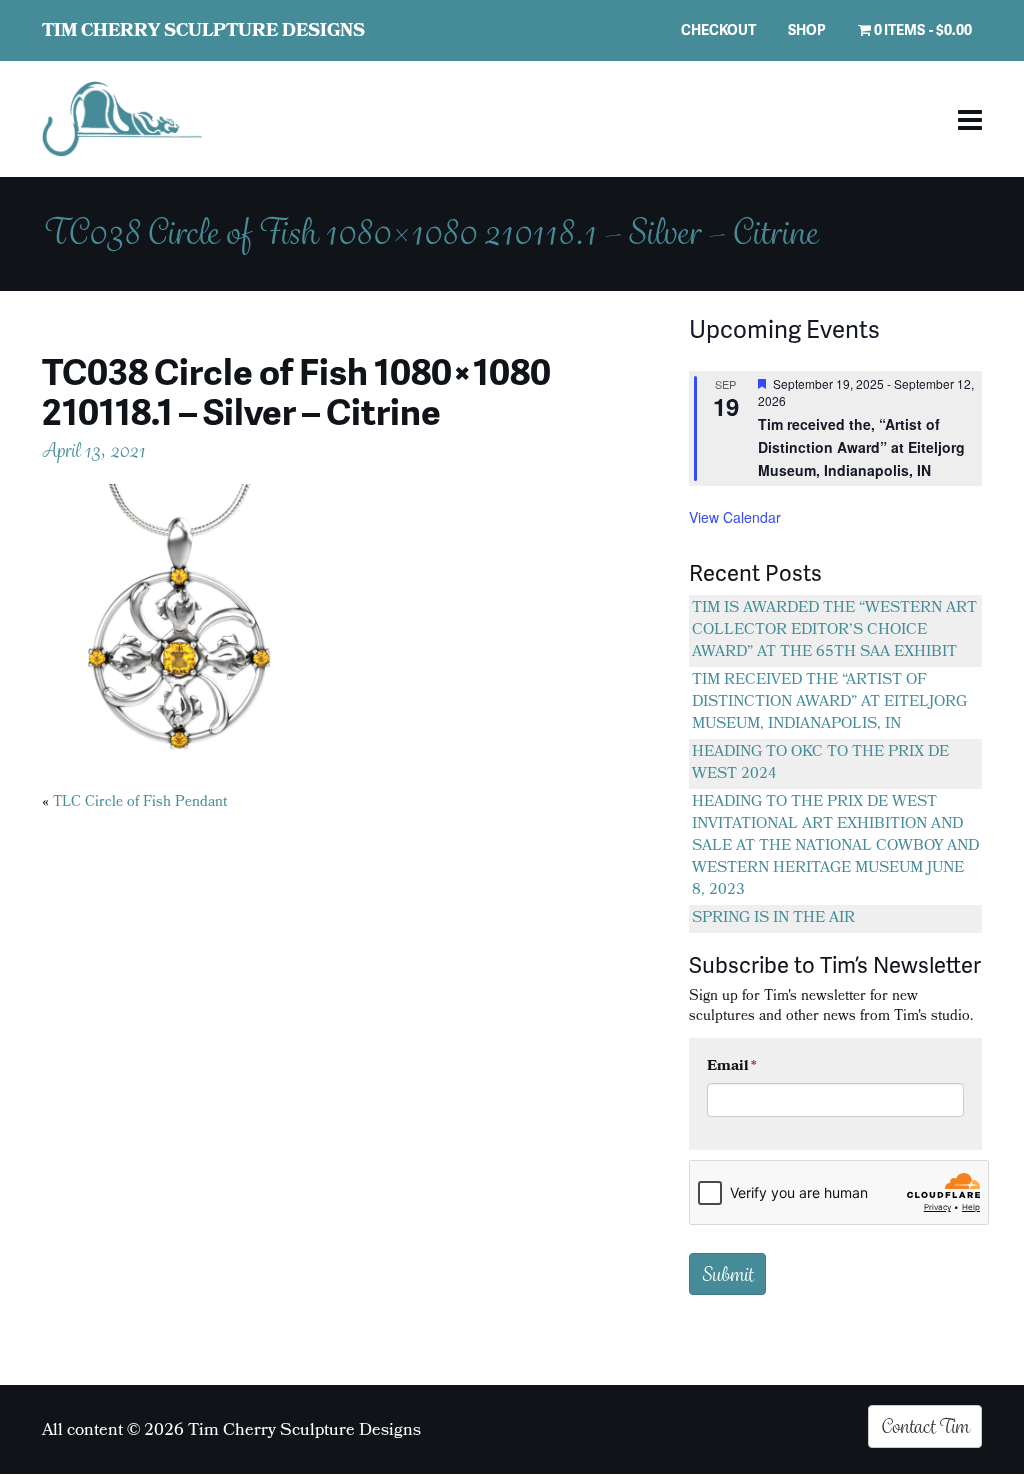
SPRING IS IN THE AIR (773, 919)
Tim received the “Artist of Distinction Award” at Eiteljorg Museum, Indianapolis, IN (829, 703)
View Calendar (735, 517)
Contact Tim (925, 1426)
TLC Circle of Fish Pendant (140, 803)
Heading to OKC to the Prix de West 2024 (820, 764)
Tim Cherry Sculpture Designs (203, 32)
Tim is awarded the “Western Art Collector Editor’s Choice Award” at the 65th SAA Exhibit (834, 631)
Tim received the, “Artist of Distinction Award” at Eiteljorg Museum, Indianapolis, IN (861, 446)
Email (732, 1067)
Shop (807, 29)
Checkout (718, 29)
